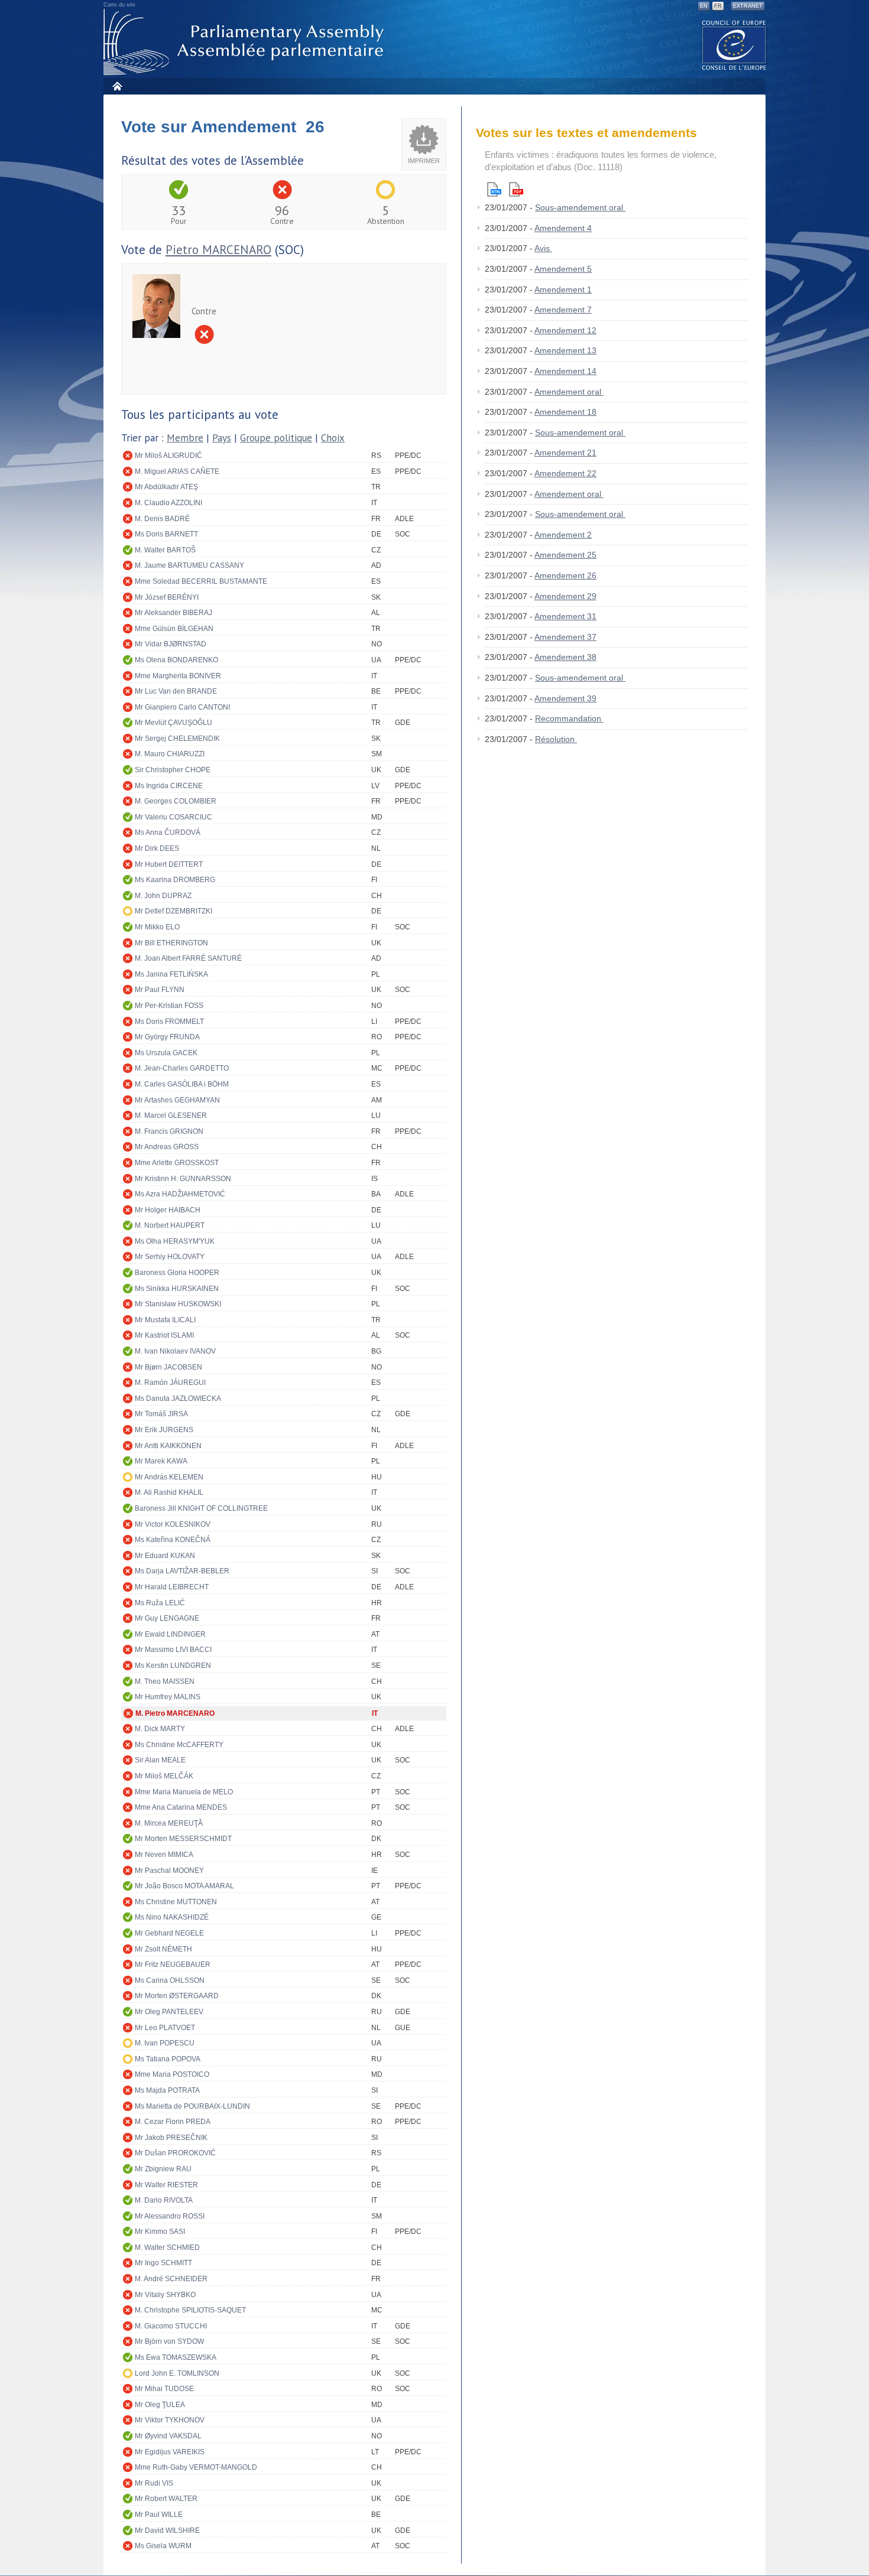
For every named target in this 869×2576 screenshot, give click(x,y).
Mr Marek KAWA (161, 1461)
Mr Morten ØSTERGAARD (177, 1996)
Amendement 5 (563, 269)
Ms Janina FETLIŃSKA (171, 974)
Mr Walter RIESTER (166, 2185)
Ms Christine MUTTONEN (176, 1902)
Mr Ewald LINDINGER (170, 1634)
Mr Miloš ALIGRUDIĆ (168, 456)
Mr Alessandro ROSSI (170, 2216)
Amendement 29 (565, 596)
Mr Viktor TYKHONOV (170, 2420)
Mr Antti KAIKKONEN (168, 1446)
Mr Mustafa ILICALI (165, 1320)
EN (704, 6)
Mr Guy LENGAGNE (167, 1618)
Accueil (117, 86)
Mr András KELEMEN (169, 1477)
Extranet (748, 6)
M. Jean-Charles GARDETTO (182, 1068)
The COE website (734, 45)
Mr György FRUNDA (167, 1037)
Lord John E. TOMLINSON (177, 2373)
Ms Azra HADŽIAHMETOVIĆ (180, 1194)
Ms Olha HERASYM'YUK (175, 1241)
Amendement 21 (565, 453)
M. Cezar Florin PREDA (173, 2122)
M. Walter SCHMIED (167, 2248)
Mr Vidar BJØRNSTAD (171, 644)
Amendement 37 (565, 637)
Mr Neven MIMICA (164, 1855)
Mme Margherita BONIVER (178, 676)
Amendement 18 (565, 412)
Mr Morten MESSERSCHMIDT (183, 1839)
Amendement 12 (565, 330)
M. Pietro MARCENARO (175, 1713)
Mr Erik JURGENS (164, 1430)
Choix (333, 438)
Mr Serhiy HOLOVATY (170, 1257)
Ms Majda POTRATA (167, 2090)
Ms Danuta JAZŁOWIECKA (178, 1398)
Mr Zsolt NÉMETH (163, 1949)
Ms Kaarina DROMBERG (175, 880)
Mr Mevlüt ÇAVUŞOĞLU (174, 723)
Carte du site (119, 5)
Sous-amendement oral (580, 207)
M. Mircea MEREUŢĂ (169, 1823)
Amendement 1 (563, 290)
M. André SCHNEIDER (171, 2279)
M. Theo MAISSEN (165, 1681)
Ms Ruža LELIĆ (160, 1603)
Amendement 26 (565, 575)
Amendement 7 (563, 310)
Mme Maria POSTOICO (172, 2074)
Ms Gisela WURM (163, 2546)
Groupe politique (276, 438)
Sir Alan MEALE (160, 1760)
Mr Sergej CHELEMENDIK (177, 739)
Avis (543, 248)
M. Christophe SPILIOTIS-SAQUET (190, 2310)
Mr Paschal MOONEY (169, 1871)
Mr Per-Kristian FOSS (169, 1006)
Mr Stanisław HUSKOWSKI (178, 1304)
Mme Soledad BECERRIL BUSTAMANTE (201, 581)
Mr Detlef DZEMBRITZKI (174, 911)
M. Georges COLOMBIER (176, 801)
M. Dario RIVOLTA (164, 2200)
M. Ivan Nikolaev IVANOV (175, 1351)
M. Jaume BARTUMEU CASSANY (189, 565)
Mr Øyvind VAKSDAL (168, 2436)
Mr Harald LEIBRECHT (172, 1587)
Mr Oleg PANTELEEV (169, 2012)
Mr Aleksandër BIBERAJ (174, 613)
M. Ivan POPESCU (165, 2043)
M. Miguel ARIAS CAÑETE (177, 471)
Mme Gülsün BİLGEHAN (174, 629)
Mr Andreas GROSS (167, 1147)
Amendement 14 (565, 371)
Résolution (556, 739)
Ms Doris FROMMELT (169, 1022)
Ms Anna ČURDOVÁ (168, 832)
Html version (494, 189)
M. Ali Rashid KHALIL (169, 1492)
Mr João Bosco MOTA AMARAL (184, 1886)
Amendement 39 (565, 698)
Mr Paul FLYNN (160, 990)
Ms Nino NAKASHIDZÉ (172, 1917)
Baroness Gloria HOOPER (177, 1273)
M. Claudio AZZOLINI (168, 503)
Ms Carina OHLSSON (170, 1980)
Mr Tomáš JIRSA (161, 1414)
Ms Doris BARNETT (166, 534)
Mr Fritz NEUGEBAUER (173, 1964)
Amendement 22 (565, 473)
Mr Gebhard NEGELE (169, 1933)
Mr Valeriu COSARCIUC (174, 817)
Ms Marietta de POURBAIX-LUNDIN (192, 2106)
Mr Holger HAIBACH (168, 1210)
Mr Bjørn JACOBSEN (168, 1367)
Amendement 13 (565, 350)
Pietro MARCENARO (218, 250)
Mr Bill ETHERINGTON (171, 943)
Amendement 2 (563, 535)
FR (718, 6)
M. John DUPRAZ (163, 896)
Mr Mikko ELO (157, 927)
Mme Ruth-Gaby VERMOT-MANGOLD (196, 2467)
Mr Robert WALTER (166, 2499)
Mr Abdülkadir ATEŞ (166, 487)
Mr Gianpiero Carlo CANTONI (182, 707)
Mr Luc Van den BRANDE (176, 691)
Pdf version (516, 189)
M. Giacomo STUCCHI (171, 2326)
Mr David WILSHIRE (167, 2531)
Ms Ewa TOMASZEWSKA (176, 2357)
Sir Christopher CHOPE (173, 770)
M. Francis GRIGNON (169, 1131)
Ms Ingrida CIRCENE (169, 786)
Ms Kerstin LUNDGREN (173, 1666)
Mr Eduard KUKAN (165, 1556)
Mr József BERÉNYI (167, 597)
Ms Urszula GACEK (166, 1053)
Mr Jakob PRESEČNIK (171, 2138)
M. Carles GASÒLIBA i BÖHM (182, 1084)
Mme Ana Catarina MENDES (181, 1807)
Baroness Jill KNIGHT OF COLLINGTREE (201, 1508)
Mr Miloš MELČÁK (164, 1776)
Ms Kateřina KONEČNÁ (173, 1540)
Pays (222, 438)
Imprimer (424, 161)
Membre (185, 438)
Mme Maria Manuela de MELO (184, 1792)
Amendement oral (569, 392)
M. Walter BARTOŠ (165, 550)
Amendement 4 (563, 228)
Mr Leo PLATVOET (165, 2028)
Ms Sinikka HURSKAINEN (177, 1289)
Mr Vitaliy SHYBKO (165, 2295)
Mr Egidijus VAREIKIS (170, 2452)
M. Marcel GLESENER (171, 1115)
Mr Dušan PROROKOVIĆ (175, 2153)
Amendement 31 (565, 616)
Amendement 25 (565, 555)
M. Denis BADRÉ (162, 519)
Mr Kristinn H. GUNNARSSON (183, 1179)
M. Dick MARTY (160, 1729)
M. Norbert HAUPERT (170, 1225)
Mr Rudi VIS (154, 2483)
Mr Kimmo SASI (160, 2232)
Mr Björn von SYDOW (169, 2341)
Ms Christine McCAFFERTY (179, 1745)
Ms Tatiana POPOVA (168, 2059)
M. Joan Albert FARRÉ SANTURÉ (188, 958)
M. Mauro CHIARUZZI (170, 754)
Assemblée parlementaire (246, 42)
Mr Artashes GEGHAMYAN (177, 1100)
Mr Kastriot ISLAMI (164, 1335)
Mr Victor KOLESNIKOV (173, 1524)
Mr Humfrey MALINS (168, 1697)
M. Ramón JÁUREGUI (170, 1383)
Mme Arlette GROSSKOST (177, 1163)
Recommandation (569, 718)
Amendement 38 (565, 657)
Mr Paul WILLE (159, 2515)
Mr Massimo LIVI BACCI (173, 1650)
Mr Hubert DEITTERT (169, 864)
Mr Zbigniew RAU (163, 2169)
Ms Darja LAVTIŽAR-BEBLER (182, 1571)
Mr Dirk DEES (157, 848)
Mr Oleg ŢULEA (160, 2405)
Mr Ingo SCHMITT (163, 2263)
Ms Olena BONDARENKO (176, 660)
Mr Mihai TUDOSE (164, 2389)
